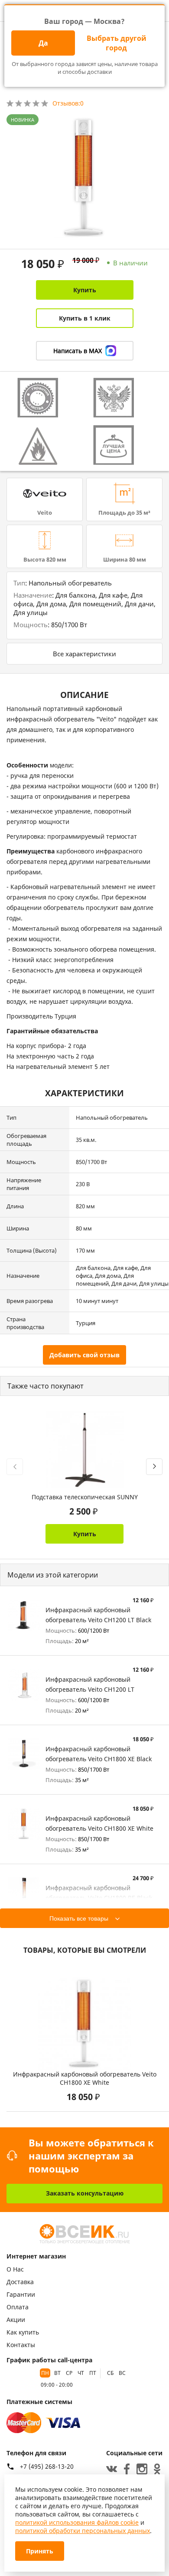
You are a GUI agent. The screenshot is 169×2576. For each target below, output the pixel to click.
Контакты (21, 2345)
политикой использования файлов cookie (77, 2522)
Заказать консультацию (85, 2193)
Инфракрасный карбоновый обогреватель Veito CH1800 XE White (85, 2078)
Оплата (18, 2307)
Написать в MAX (78, 351)
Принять (40, 2551)
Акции (16, 2320)
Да (43, 43)
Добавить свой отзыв (84, 1355)
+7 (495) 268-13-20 (47, 2467)
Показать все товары (79, 1918)
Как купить (23, 2332)
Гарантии (21, 2294)
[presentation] (15, 1467)
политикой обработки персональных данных (83, 2531)
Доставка (20, 2282)
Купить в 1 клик (85, 318)
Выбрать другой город (117, 43)
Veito (45, 513)
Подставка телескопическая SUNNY (85, 1497)
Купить (85, 290)
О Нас (15, 2269)
